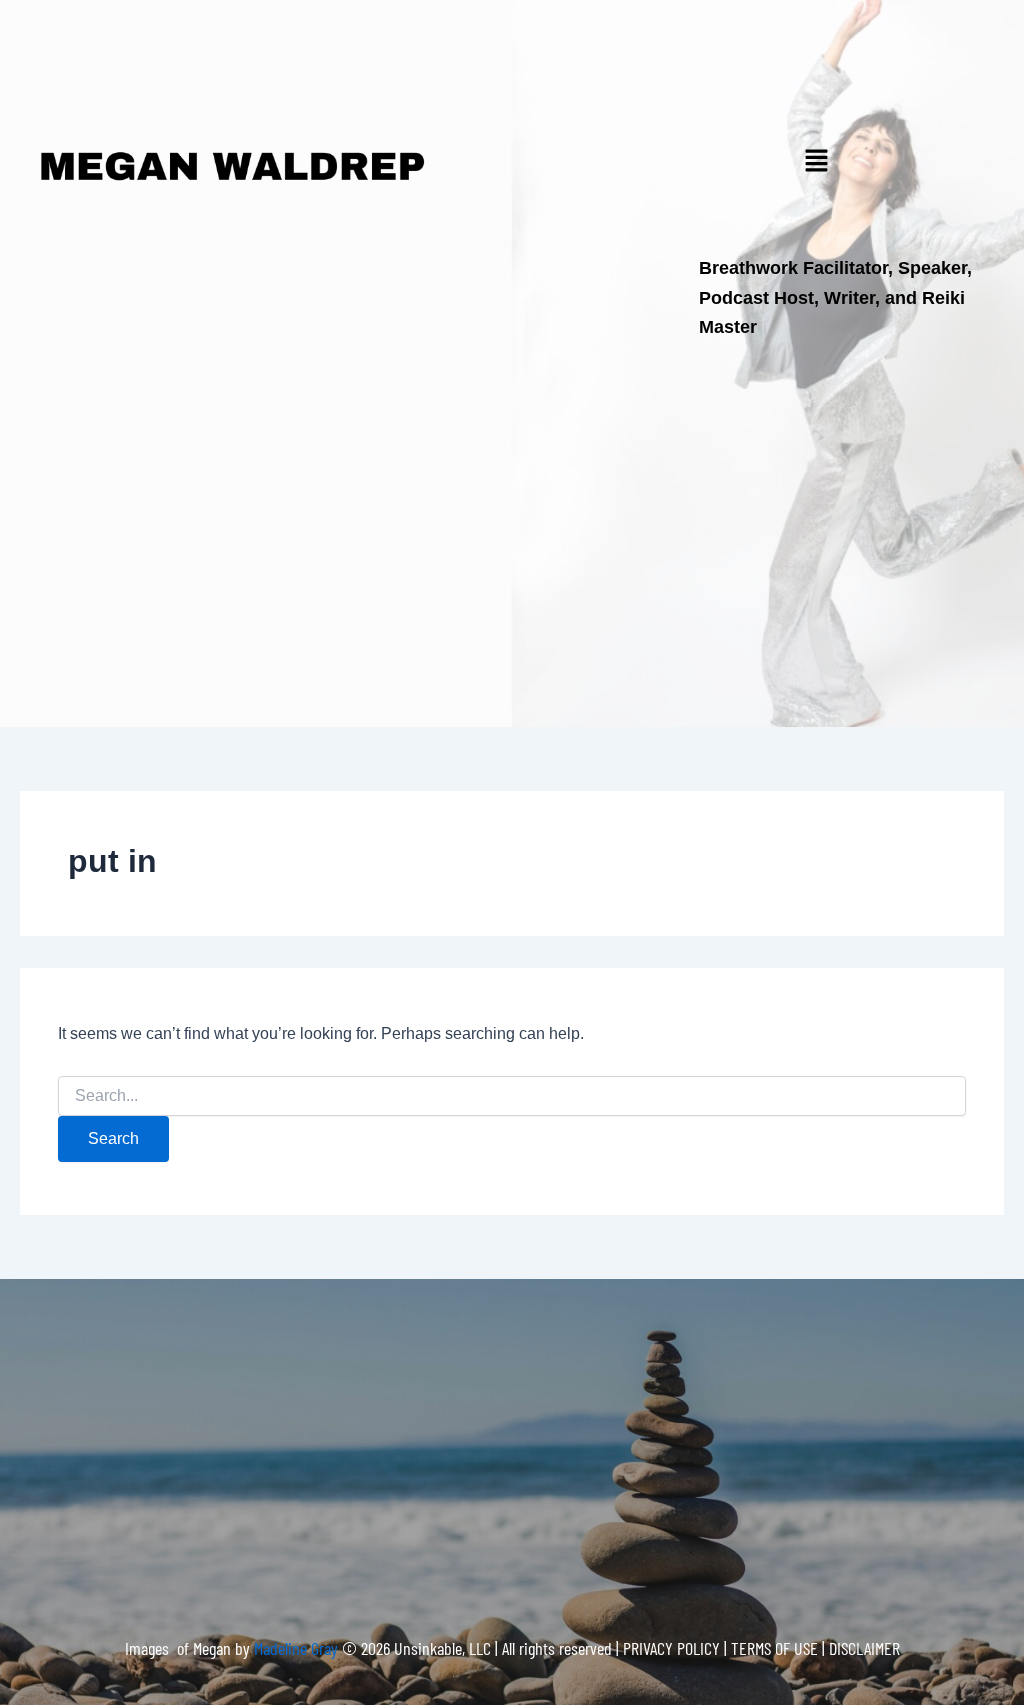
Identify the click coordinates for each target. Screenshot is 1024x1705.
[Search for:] (511, 1096)
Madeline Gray (298, 1648)
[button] (816, 162)
